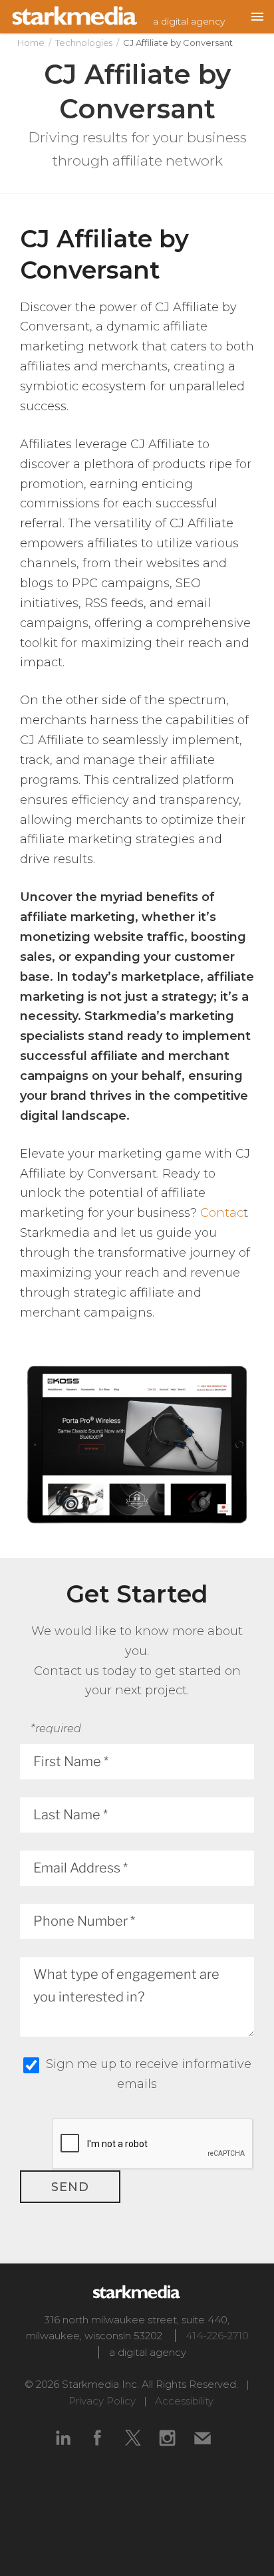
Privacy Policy (102, 2401)
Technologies (84, 43)
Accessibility (184, 2401)
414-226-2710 (217, 2336)
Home (31, 43)
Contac (222, 1213)
